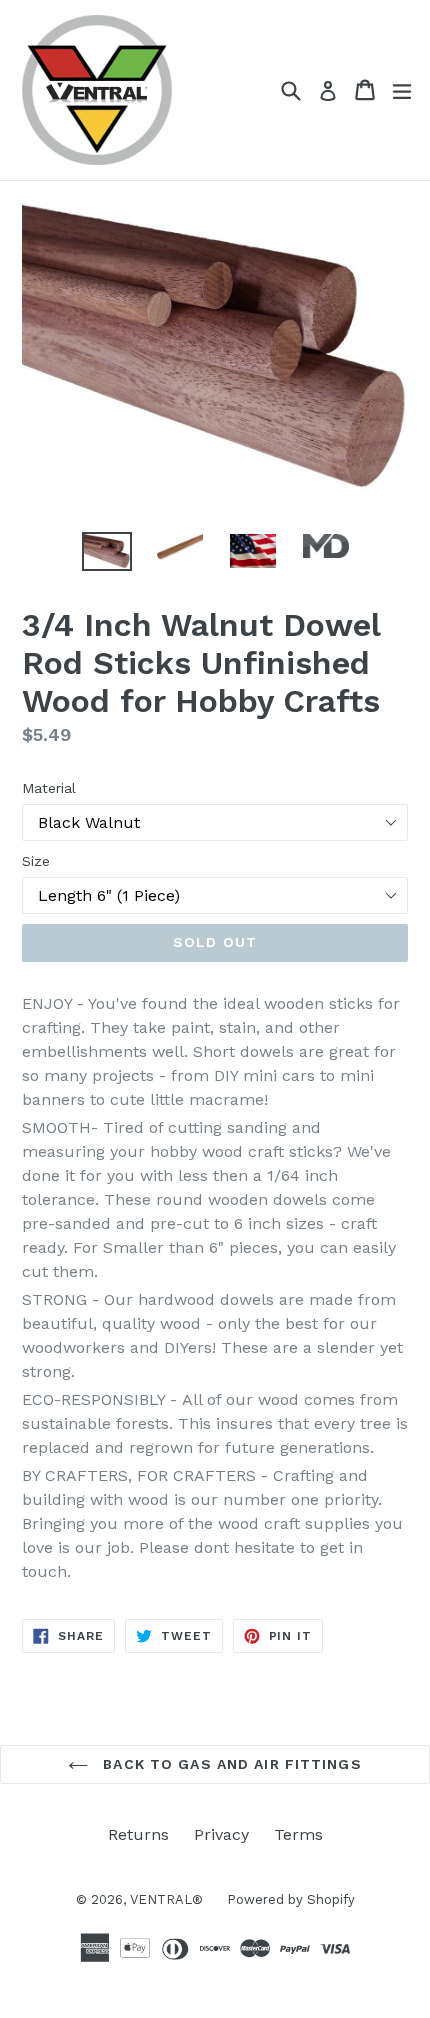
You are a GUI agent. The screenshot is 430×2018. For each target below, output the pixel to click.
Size (36, 861)
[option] (106, 551)
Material (49, 788)
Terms (298, 1834)
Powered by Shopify (291, 1899)
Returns (138, 1834)
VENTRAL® (168, 1899)
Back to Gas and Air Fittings (229, 1764)
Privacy (221, 1834)
